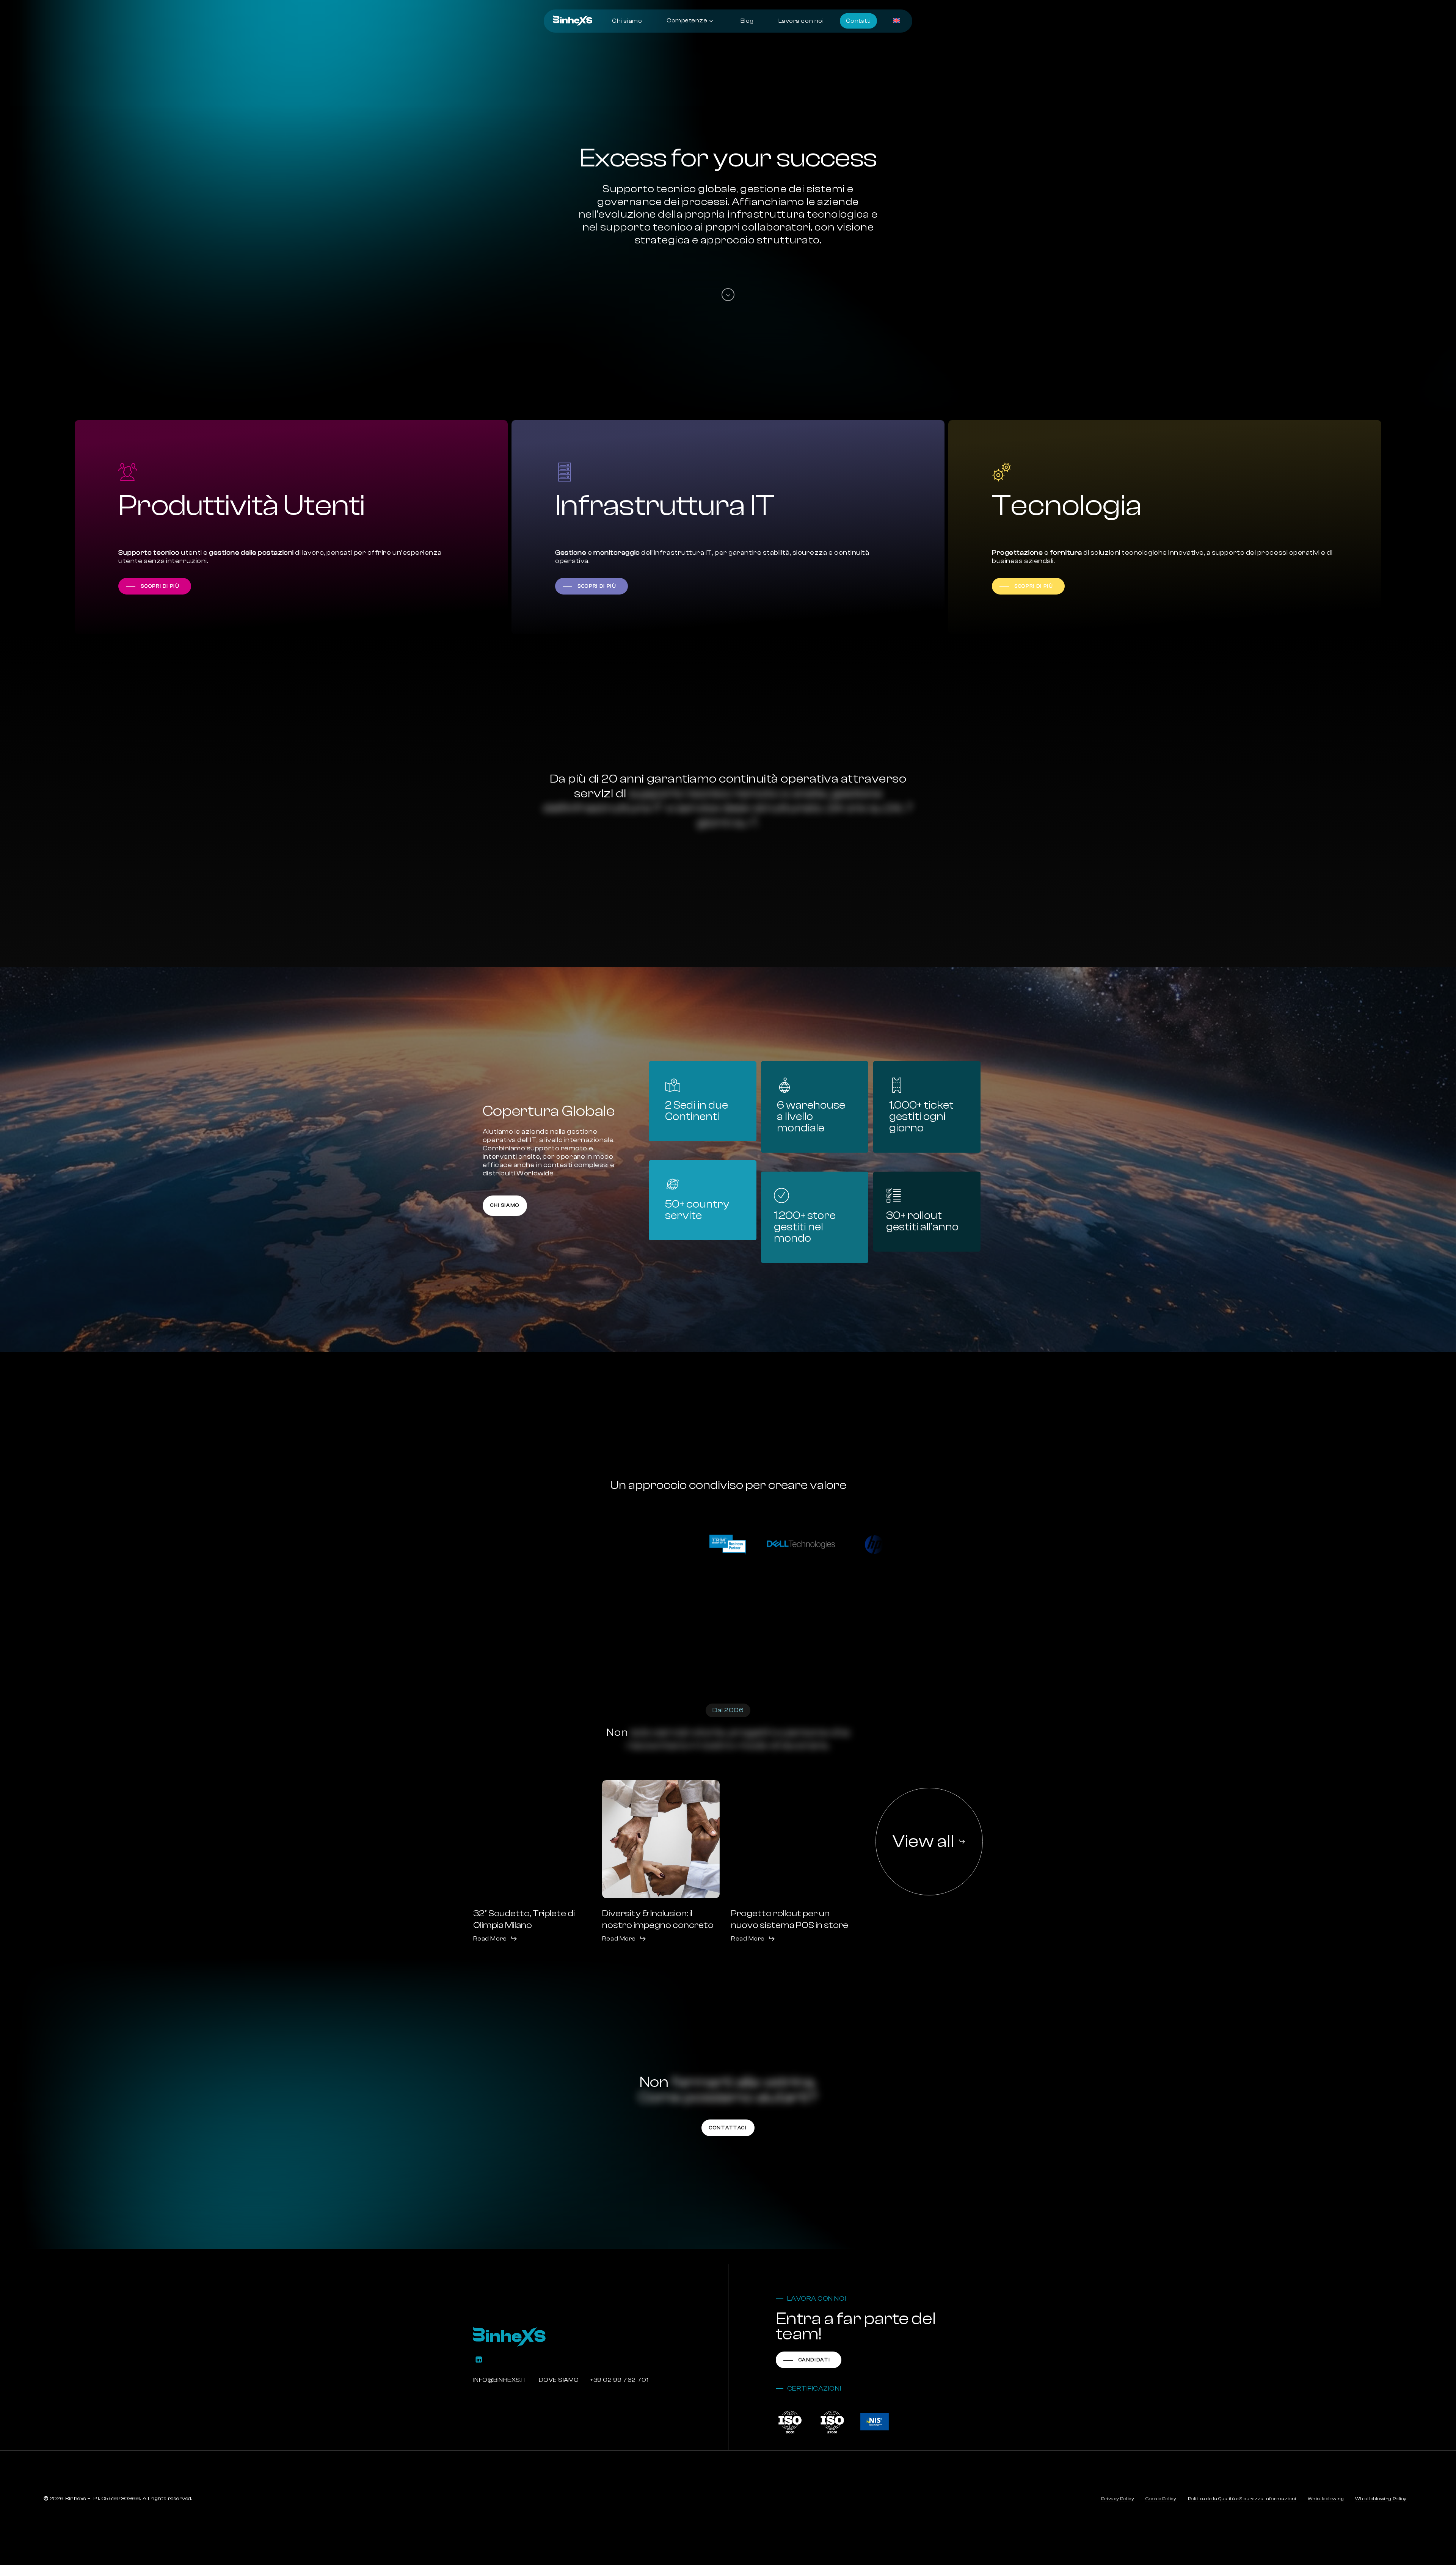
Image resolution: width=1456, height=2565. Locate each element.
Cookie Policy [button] (1161, 2499)
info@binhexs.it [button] (500, 2380)
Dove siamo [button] (559, 2380)
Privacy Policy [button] (1118, 2499)
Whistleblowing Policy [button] (1381, 2499)
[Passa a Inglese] (897, 21)
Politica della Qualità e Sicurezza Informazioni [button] (1242, 2499)
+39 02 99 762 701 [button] (619, 2380)
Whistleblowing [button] (1326, 2499)
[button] (155, 586)
